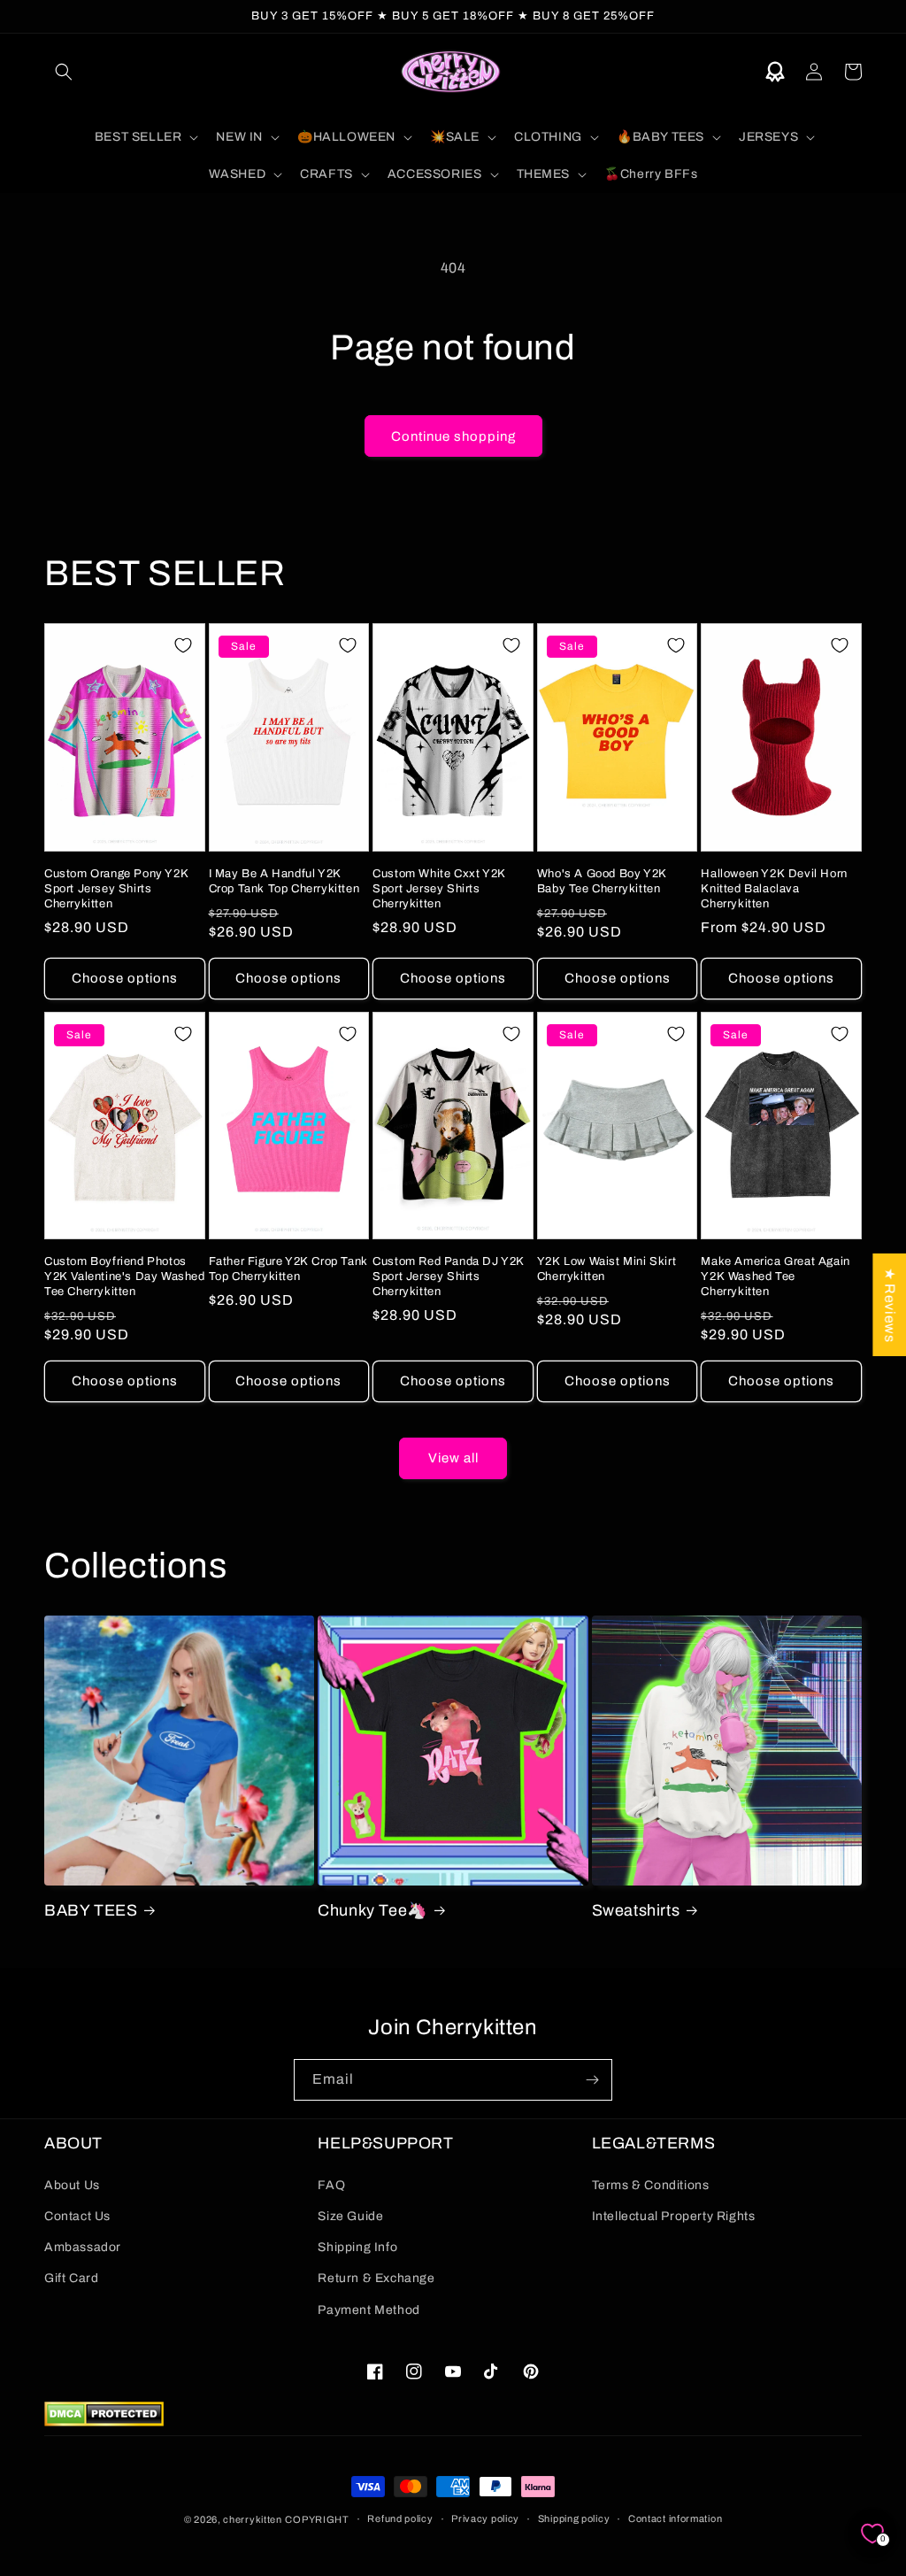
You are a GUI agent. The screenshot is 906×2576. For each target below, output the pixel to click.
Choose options (125, 978)
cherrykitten (252, 2519)
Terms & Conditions (651, 2185)
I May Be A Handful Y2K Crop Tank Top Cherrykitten (284, 881)
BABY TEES (91, 1910)
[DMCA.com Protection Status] (104, 2422)
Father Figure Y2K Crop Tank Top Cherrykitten (288, 1269)
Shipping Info (357, 2247)
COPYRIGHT (317, 2519)
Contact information (675, 2518)
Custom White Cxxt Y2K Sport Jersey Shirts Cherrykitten (439, 889)
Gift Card (71, 2278)
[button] (64, 72)
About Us (72, 2185)
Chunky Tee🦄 (372, 1910)
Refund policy (400, 2518)
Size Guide (350, 2216)
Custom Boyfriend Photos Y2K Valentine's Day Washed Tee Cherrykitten (125, 1276)
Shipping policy (574, 2518)
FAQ (331, 2185)
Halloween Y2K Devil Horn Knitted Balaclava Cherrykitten (774, 889)
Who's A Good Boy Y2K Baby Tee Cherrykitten (602, 881)
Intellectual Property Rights (674, 2216)
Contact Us (77, 2216)
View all (453, 1458)
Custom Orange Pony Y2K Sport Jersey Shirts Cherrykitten (116, 889)
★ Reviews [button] (890, 1305)
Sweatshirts (636, 1910)
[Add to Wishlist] (183, 645)
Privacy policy (485, 2518)
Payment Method (369, 2310)
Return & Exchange (376, 2278)
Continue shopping (453, 436)
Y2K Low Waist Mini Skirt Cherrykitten (607, 1269)
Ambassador (83, 2247)
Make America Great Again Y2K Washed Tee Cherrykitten (775, 1276)
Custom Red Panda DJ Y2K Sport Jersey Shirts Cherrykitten (449, 1276)
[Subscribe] (592, 2080)
